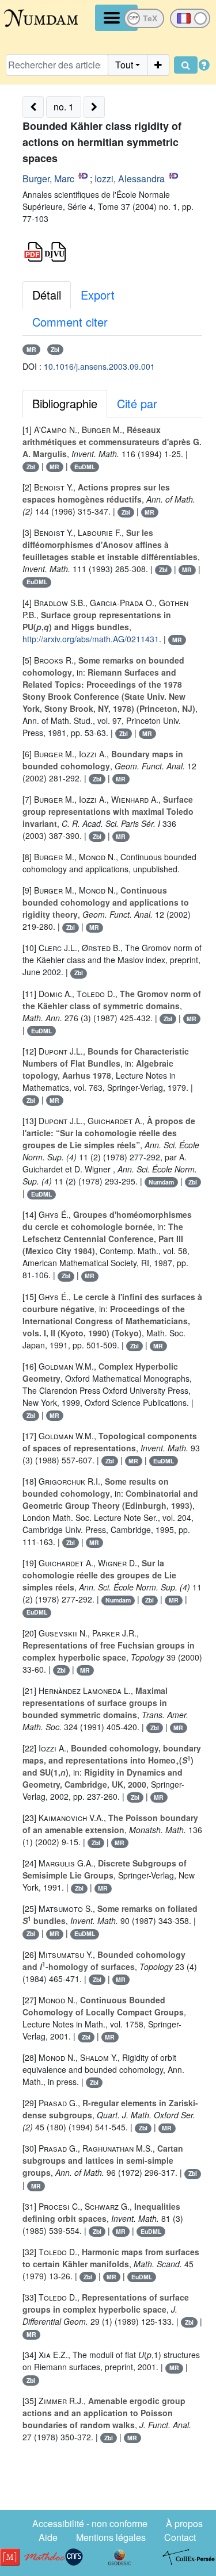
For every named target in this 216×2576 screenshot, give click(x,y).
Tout (124, 65)
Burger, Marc (48, 179)
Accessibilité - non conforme (90, 2523)
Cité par (137, 403)
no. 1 (64, 107)
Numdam (161, 1182)
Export (98, 295)
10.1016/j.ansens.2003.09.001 (99, 366)
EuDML (85, 467)
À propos (184, 2523)
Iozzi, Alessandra (130, 179)
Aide (48, 2537)
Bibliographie (65, 403)
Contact (180, 2537)
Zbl (55, 349)
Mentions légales (111, 2537)
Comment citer (70, 322)
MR (31, 349)
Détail (47, 295)
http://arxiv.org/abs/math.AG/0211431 (91, 639)
